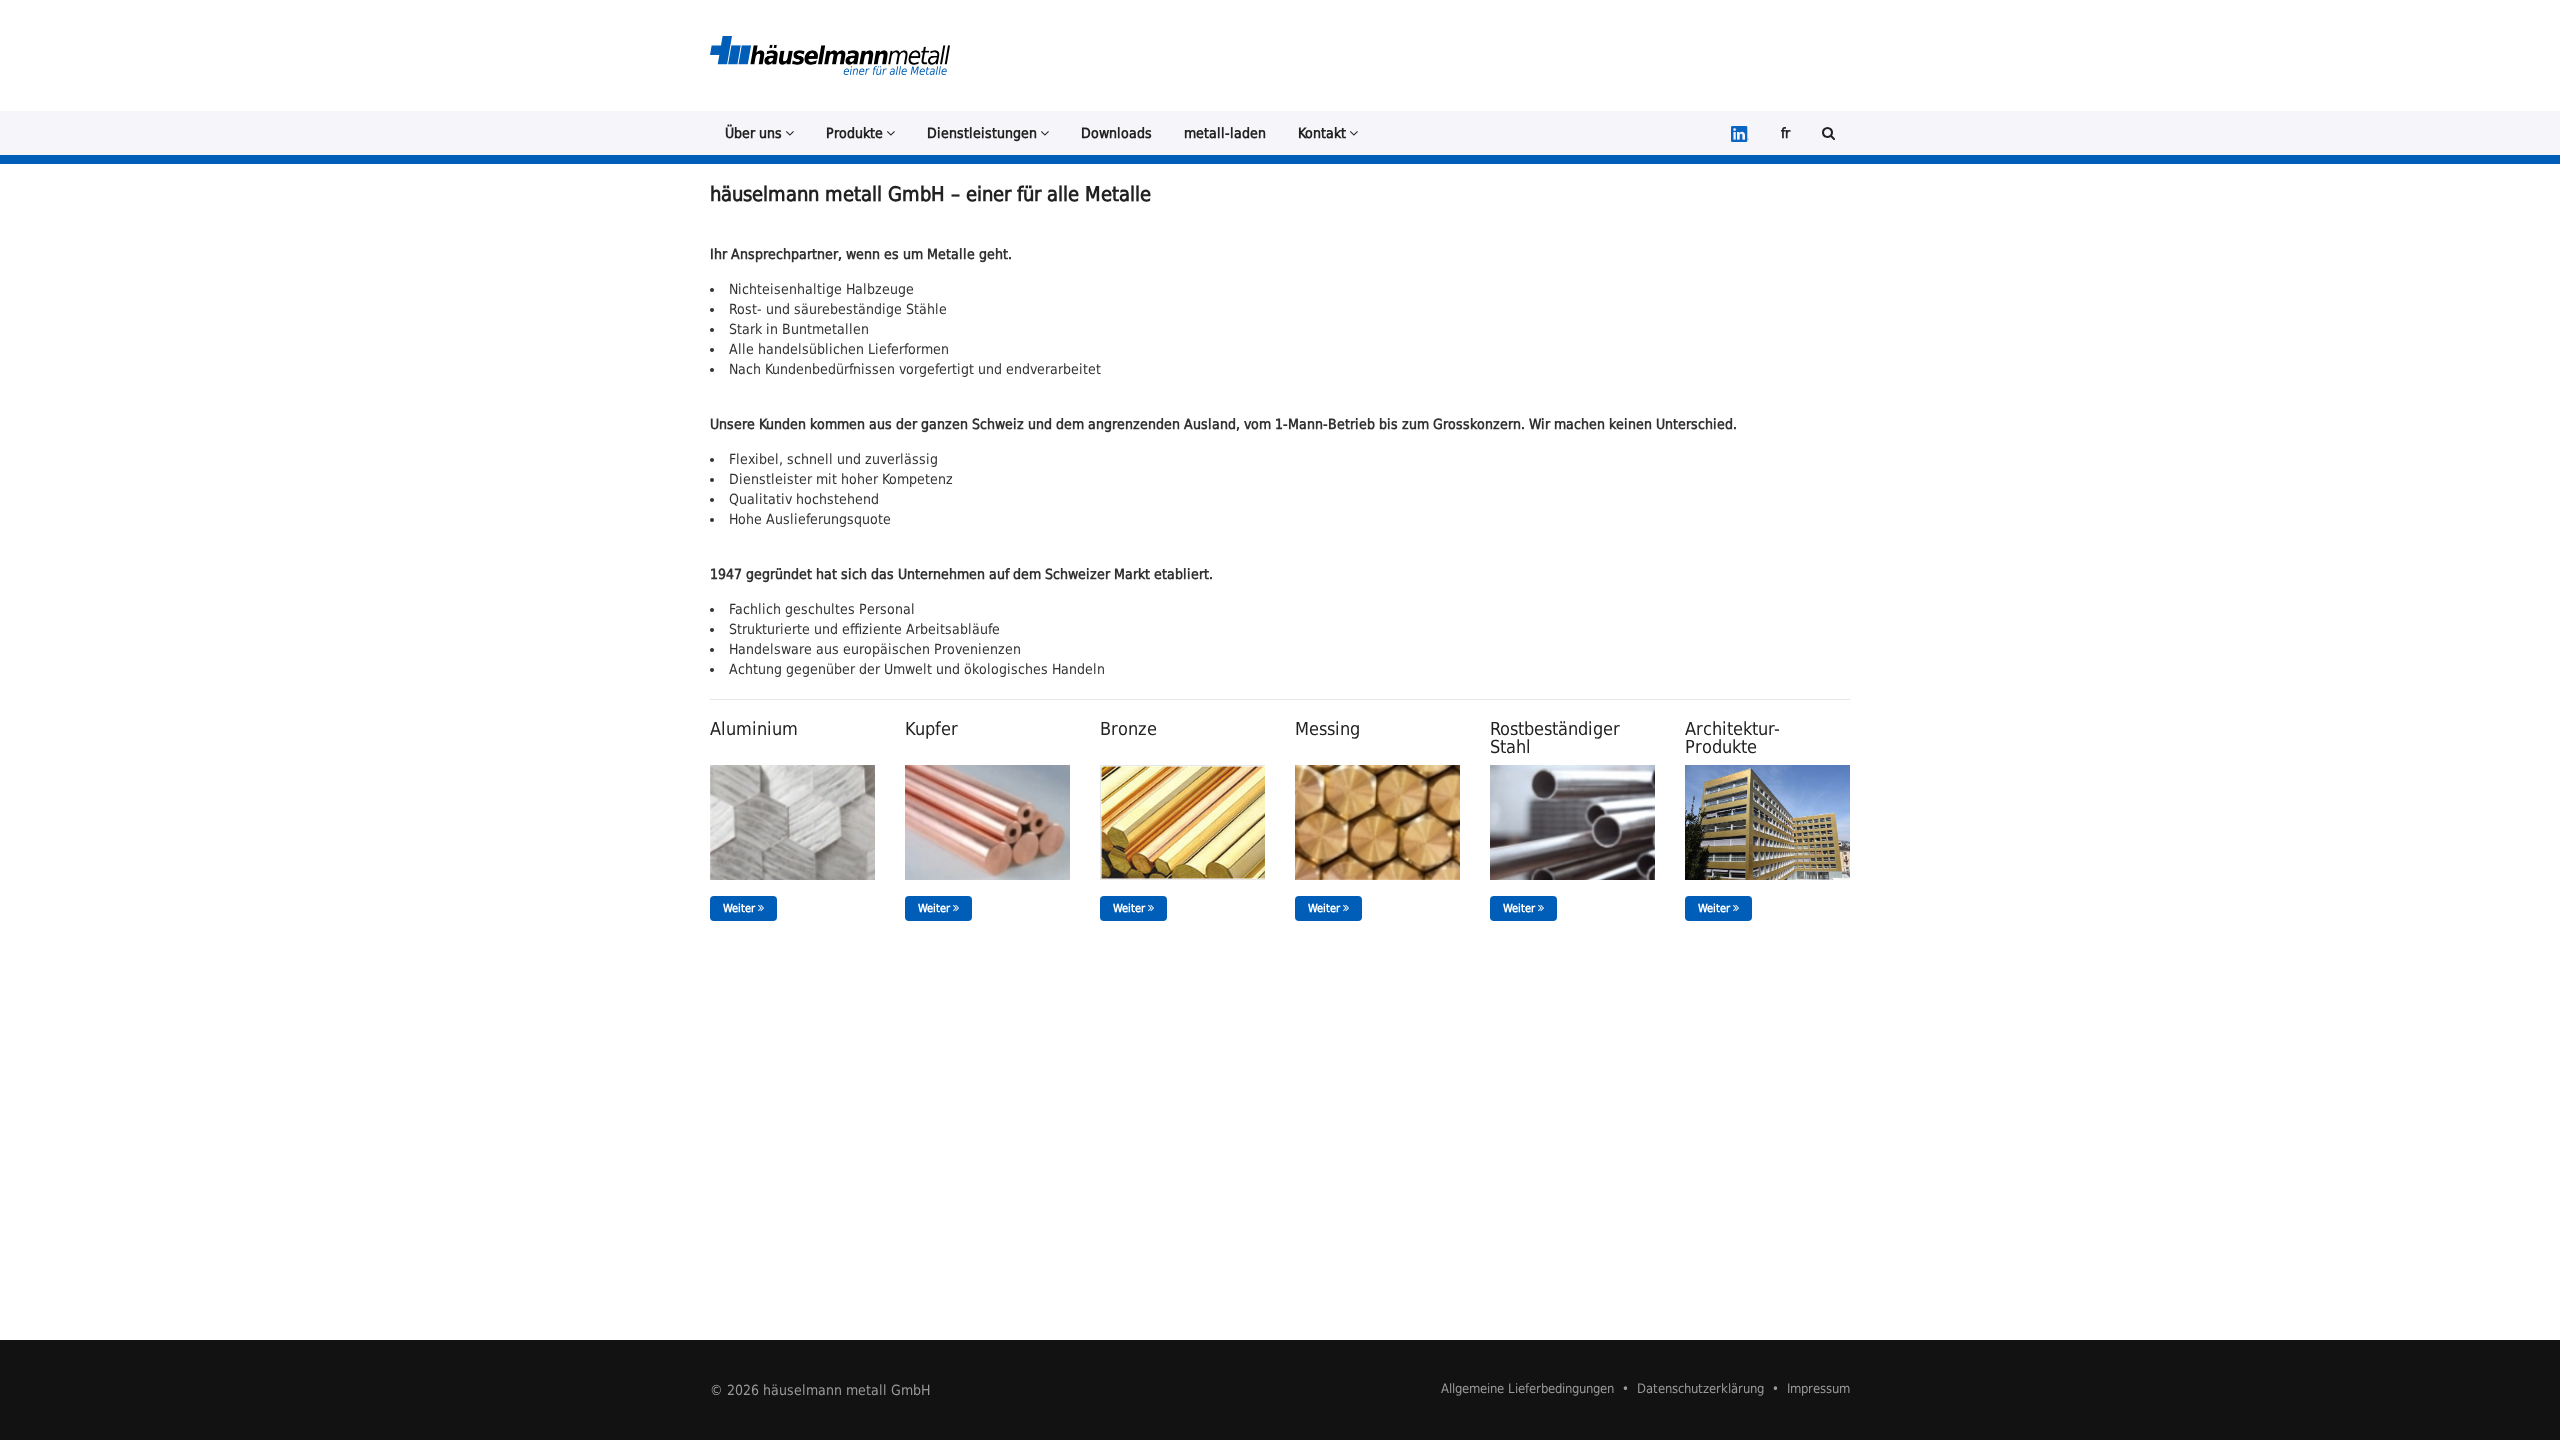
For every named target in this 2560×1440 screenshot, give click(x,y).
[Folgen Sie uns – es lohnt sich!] (1740, 133)
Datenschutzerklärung (1700, 1388)
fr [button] (1785, 133)
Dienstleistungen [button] (982, 133)
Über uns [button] (753, 133)
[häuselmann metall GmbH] (830, 55)
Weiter (740, 908)
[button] (1828, 133)
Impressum (1818, 1388)
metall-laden (1225, 133)
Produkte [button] (854, 133)
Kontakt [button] (1322, 133)
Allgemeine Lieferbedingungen (1527, 1388)
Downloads (1116, 133)
